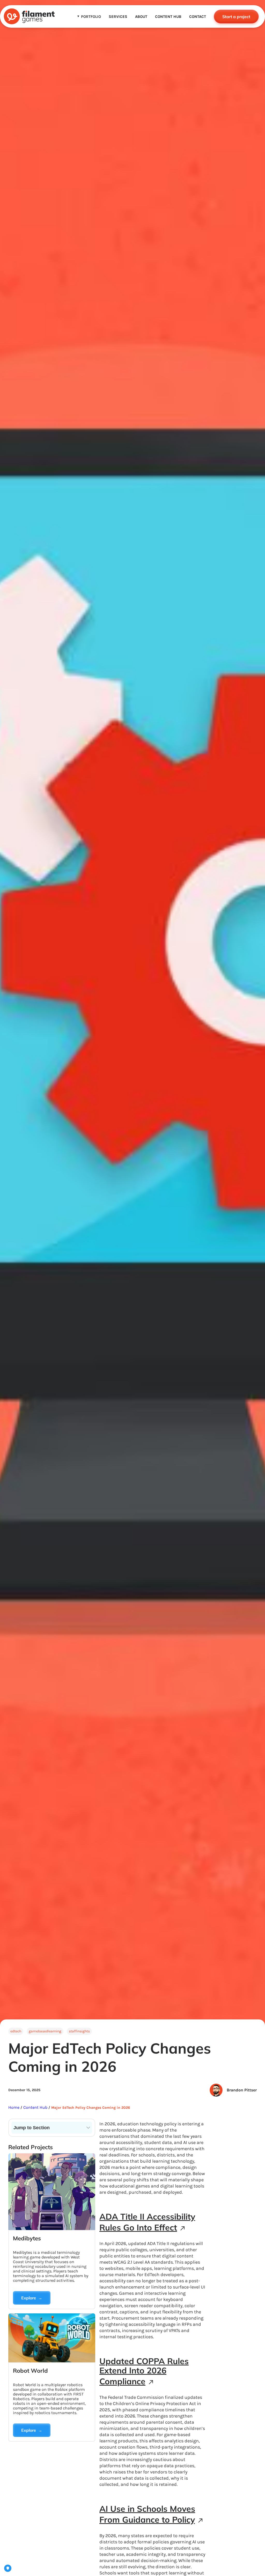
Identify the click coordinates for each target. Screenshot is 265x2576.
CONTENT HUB (168, 17)
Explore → (32, 2298)
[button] (89, 17)
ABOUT (141, 17)
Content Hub (35, 2107)
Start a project (236, 17)
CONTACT (198, 17)
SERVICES (118, 17)
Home (14, 2107)
